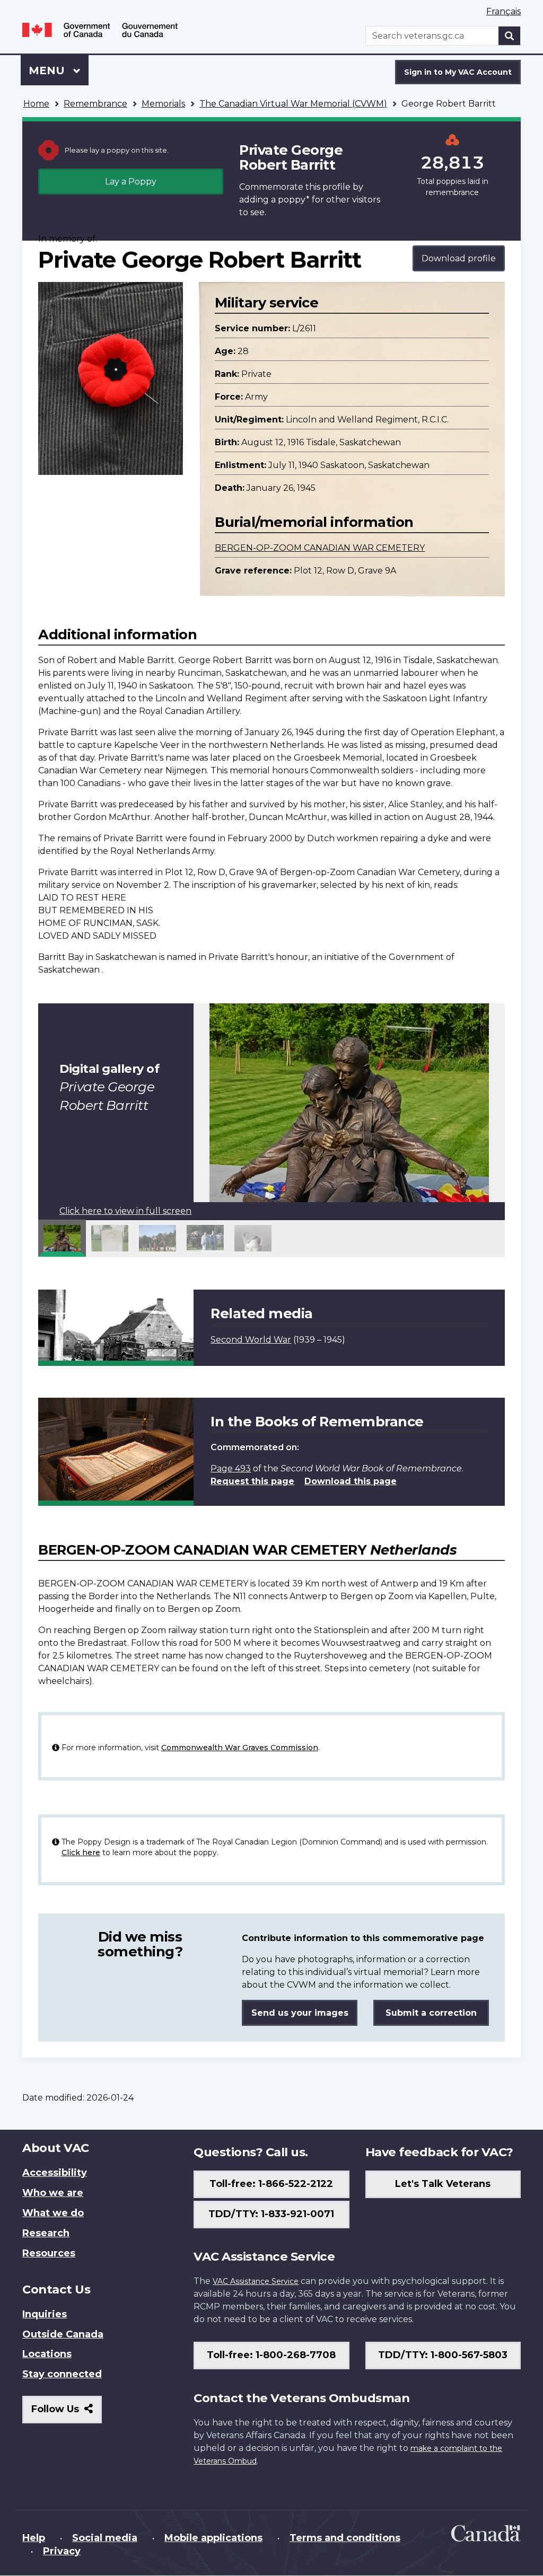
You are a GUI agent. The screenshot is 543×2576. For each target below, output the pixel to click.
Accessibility (55, 2173)
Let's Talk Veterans (443, 2184)
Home (36, 104)
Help (34, 2538)
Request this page (252, 1481)
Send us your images (300, 2013)
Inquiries (45, 2314)
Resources (49, 2253)
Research (46, 2233)
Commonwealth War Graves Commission (240, 1748)
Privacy (62, 2551)
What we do (53, 2213)
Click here (81, 1852)
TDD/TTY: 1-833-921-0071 (271, 2214)
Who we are (53, 2193)
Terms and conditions (345, 2538)
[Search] (510, 36)
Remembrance (95, 104)
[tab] (62, 1238)
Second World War (251, 1340)
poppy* (294, 200)
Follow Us (67, 2413)
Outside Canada (63, 2334)
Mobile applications (213, 2538)
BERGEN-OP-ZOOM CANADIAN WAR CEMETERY (320, 548)
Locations (47, 2354)
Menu (48, 70)
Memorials (163, 104)
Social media (105, 2538)
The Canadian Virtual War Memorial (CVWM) (293, 104)
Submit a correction (431, 2013)
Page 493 (231, 1468)
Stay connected (62, 2374)
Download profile (459, 258)
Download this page (351, 1481)
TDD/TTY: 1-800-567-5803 (443, 2355)
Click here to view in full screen (125, 1211)
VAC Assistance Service (256, 2281)
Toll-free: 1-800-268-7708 (271, 2355)
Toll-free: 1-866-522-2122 (271, 2184)
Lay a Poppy (131, 182)
